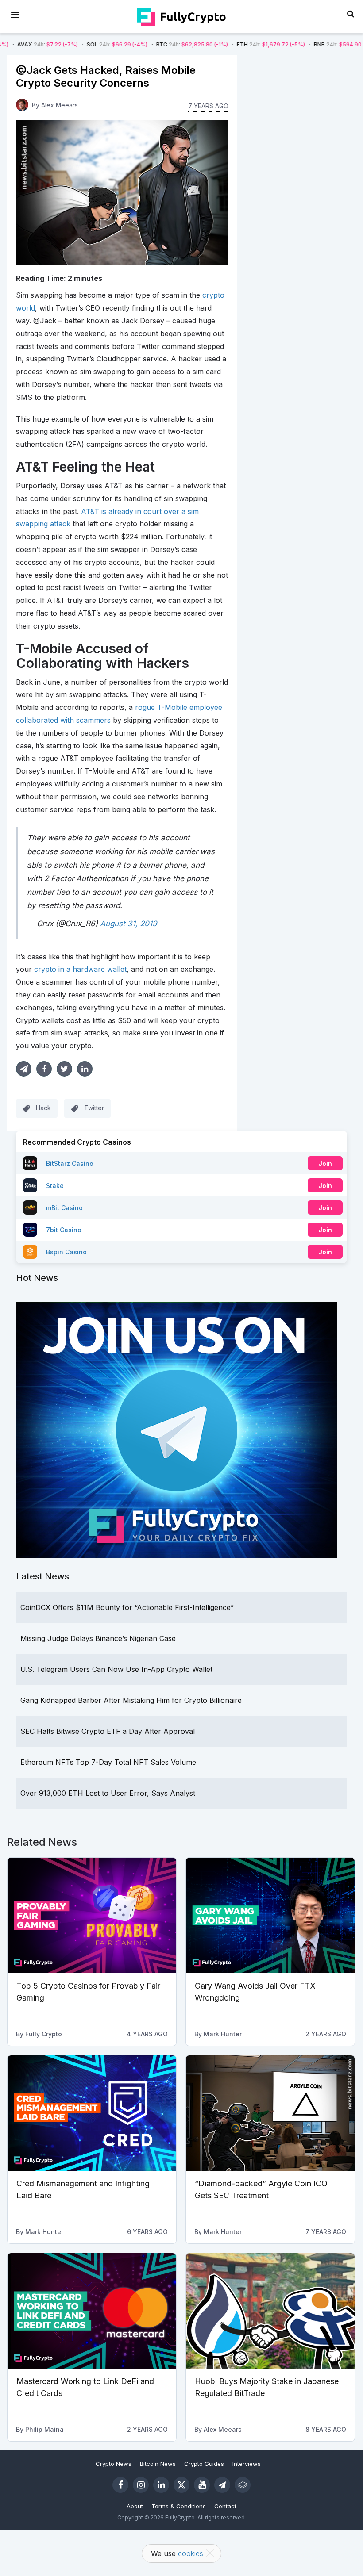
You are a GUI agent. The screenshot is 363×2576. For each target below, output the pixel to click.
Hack (43, 1108)
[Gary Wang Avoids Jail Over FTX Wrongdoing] (270, 1915)
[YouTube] (202, 2485)
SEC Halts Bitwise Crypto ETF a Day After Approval (108, 1731)
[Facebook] (120, 2485)
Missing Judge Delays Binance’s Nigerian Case (98, 1638)
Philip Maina (44, 2429)
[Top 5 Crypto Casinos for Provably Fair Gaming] (92, 1915)
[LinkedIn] (161, 2485)
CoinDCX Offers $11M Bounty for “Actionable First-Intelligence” (127, 1607)
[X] (181, 2485)
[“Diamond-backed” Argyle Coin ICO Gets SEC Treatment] (270, 2113)
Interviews (247, 2464)
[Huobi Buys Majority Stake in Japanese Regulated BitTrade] (270, 2311)
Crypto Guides (204, 2464)
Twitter (94, 1108)
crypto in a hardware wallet (80, 969)
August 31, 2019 (129, 924)
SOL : (57, 44)
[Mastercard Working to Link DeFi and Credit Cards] (92, 2311)
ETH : (211, 44)
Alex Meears (60, 105)
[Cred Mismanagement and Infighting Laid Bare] (92, 2113)
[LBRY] (243, 2485)
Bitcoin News (158, 2464)
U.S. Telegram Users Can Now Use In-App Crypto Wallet (116, 1669)
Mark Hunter (223, 2034)
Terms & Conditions (179, 2506)
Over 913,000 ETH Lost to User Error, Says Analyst (108, 1793)
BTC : (132, 44)
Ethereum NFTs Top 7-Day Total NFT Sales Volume (108, 1762)
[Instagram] (141, 2485)
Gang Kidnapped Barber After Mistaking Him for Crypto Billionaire (131, 1700)
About (135, 2506)
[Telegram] (222, 2485)
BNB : (285, 44)
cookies (191, 2553)
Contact (225, 2506)
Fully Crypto (44, 2034)
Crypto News (114, 2464)
